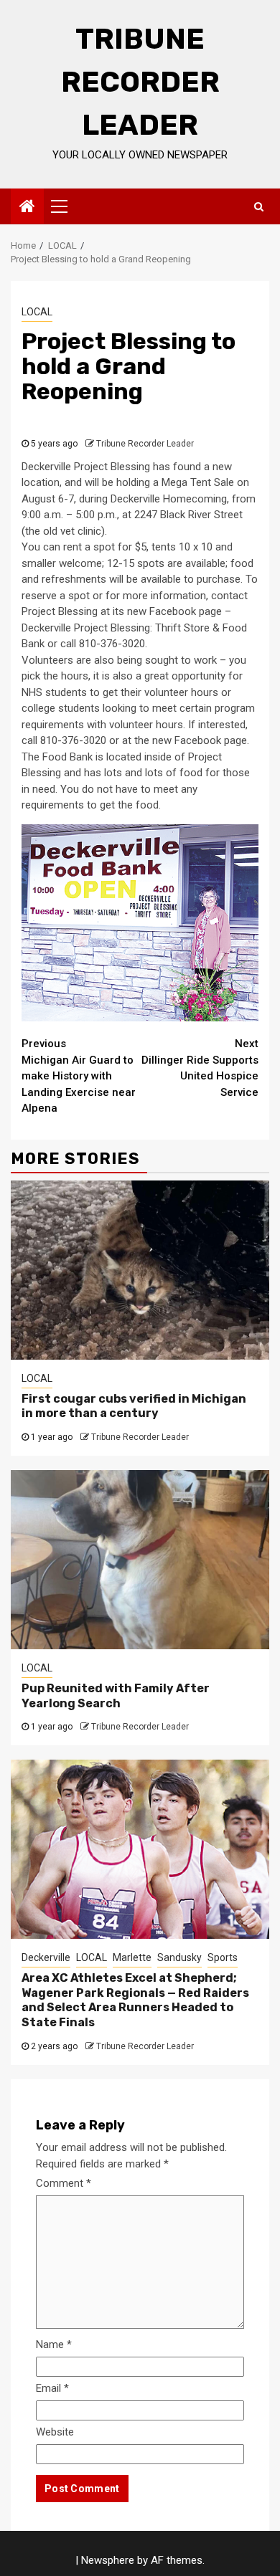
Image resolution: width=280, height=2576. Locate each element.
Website (55, 2432)
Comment (64, 2183)
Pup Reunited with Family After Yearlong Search (116, 1696)
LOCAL (37, 312)
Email (52, 2388)
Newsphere (108, 2560)
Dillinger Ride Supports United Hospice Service (200, 1068)
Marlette (132, 1957)
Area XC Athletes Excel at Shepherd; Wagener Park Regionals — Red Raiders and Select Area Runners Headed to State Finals (135, 2000)
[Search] (259, 206)
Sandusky (179, 1957)
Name (54, 2344)
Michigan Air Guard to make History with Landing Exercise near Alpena (79, 1076)
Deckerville (46, 1957)
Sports (223, 1957)
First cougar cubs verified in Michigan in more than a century (134, 1406)
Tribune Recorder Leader (140, 82)
